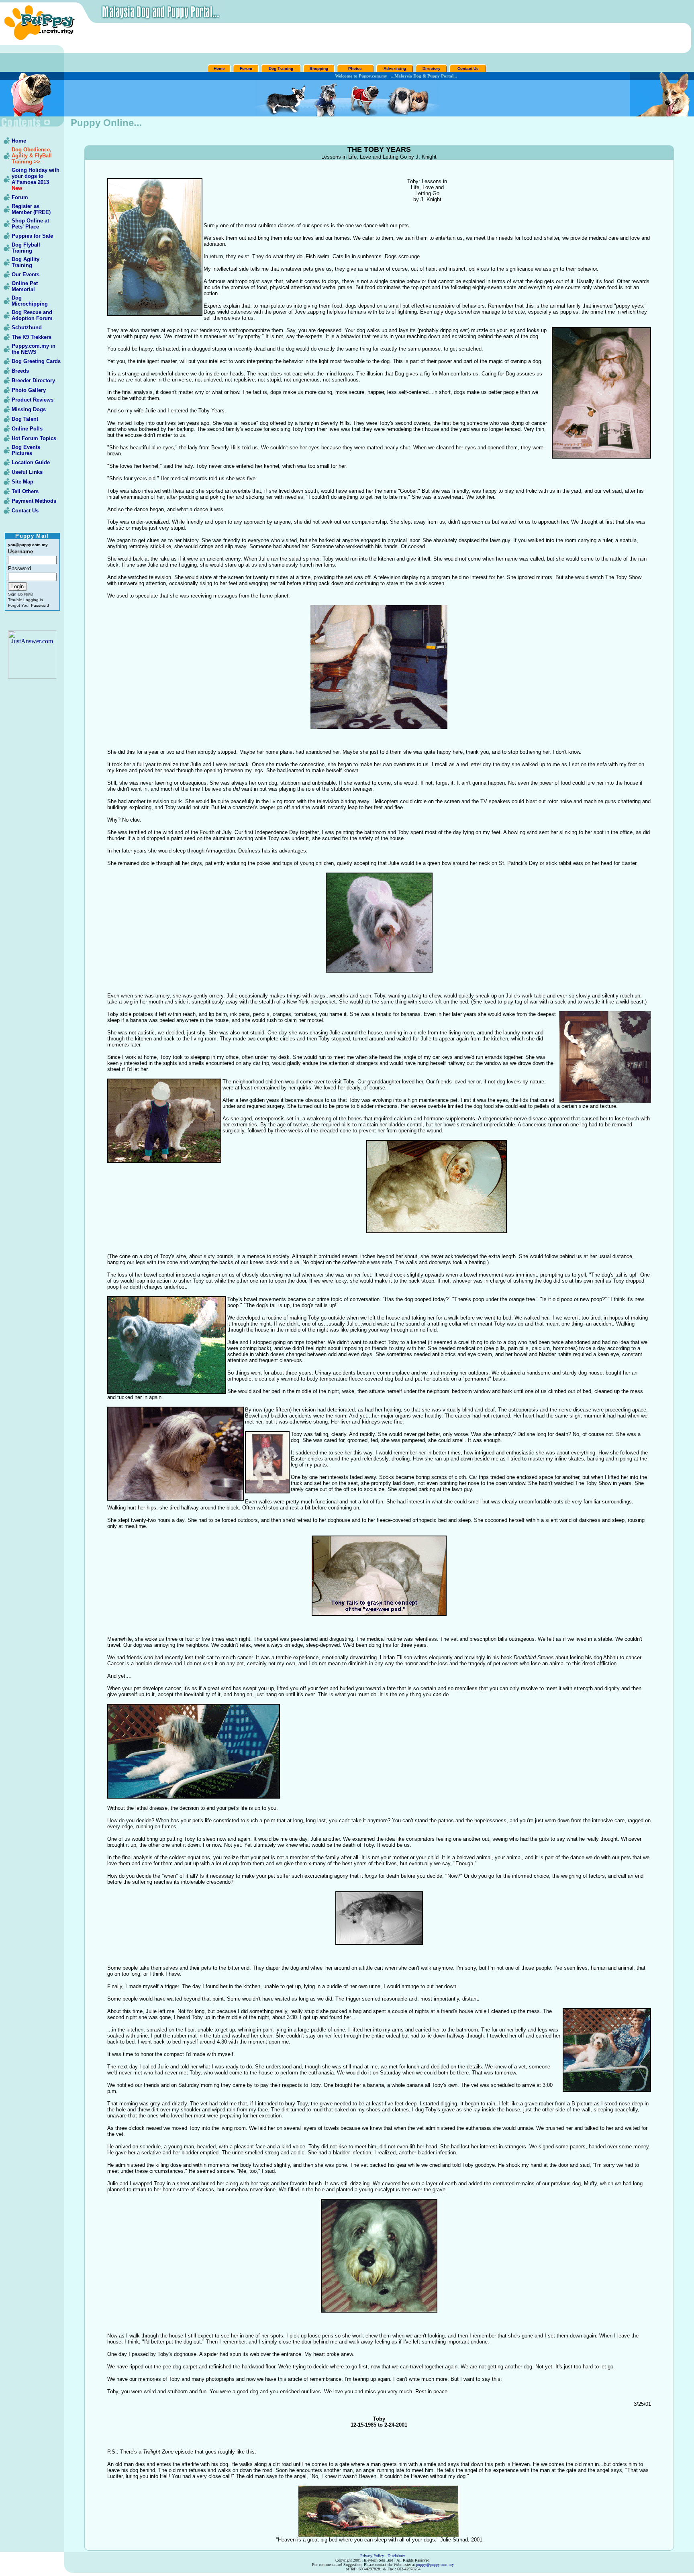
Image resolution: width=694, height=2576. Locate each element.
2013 (43, 182)
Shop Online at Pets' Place (30, 224)
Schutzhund (27, 327)
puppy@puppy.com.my (435, 2565)
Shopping (319, 68)
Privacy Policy (372, 2556)
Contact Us (468, 68)
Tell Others (25, 491)
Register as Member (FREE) (31, 209)
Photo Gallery (29, 390)
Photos (356, 68)
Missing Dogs (29, 409)
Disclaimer (396, 2556)
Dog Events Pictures (26, 450)
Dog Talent (25, 419)
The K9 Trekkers (32, 337)
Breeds (20, 371)
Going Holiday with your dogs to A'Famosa (36, 176)
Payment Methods (34, 501)
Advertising (395, 68)
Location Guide (31, 462)
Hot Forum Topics (34, 438)
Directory (432, 68)
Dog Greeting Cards (36, 361)
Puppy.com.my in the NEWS (34, 349)
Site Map (22, 482)
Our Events (26, 274)
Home (219, 68)
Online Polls (27, 429)
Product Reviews (33, 400)
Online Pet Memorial (25, 286)
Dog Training (281, 68)
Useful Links (27, 472)
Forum (246, 68)
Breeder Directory (33, 380)
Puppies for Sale (32, 236)
